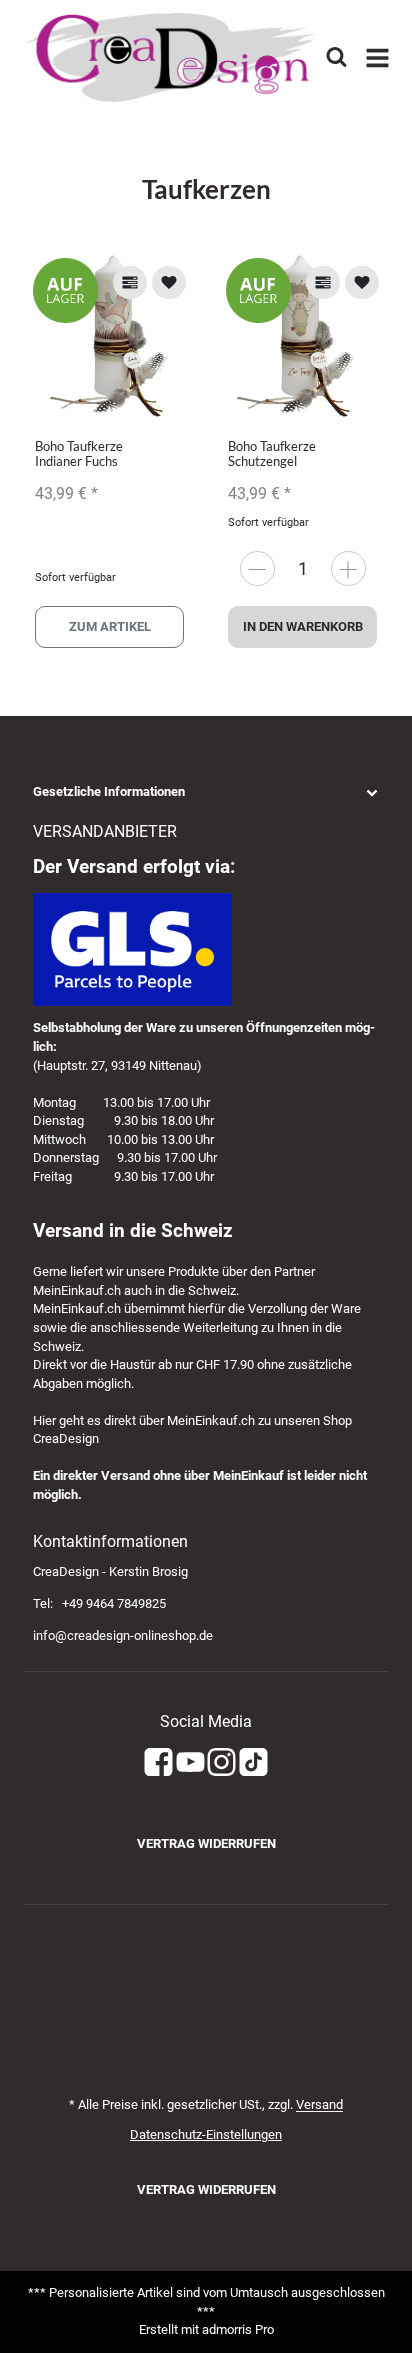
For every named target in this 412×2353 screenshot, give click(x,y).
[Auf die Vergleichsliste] (130, 282)
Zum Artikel (110, 626)
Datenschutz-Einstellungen (206, 2134)
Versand (319, 2104)
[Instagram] (221, 1763)
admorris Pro (238, 2329)
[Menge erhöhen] (348, 568)
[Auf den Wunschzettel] (169, 282)
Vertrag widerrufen (206, 1843)
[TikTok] (253, 1763)
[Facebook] (158, 1763)
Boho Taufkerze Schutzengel (272, 453)
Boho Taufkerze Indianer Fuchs (79, 453)
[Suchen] (336, 57)
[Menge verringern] (257, 568)
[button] (206, 792)
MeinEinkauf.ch (77, 1290)
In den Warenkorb (303, 626)
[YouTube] (190, 1763)
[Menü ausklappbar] (377, 58)
